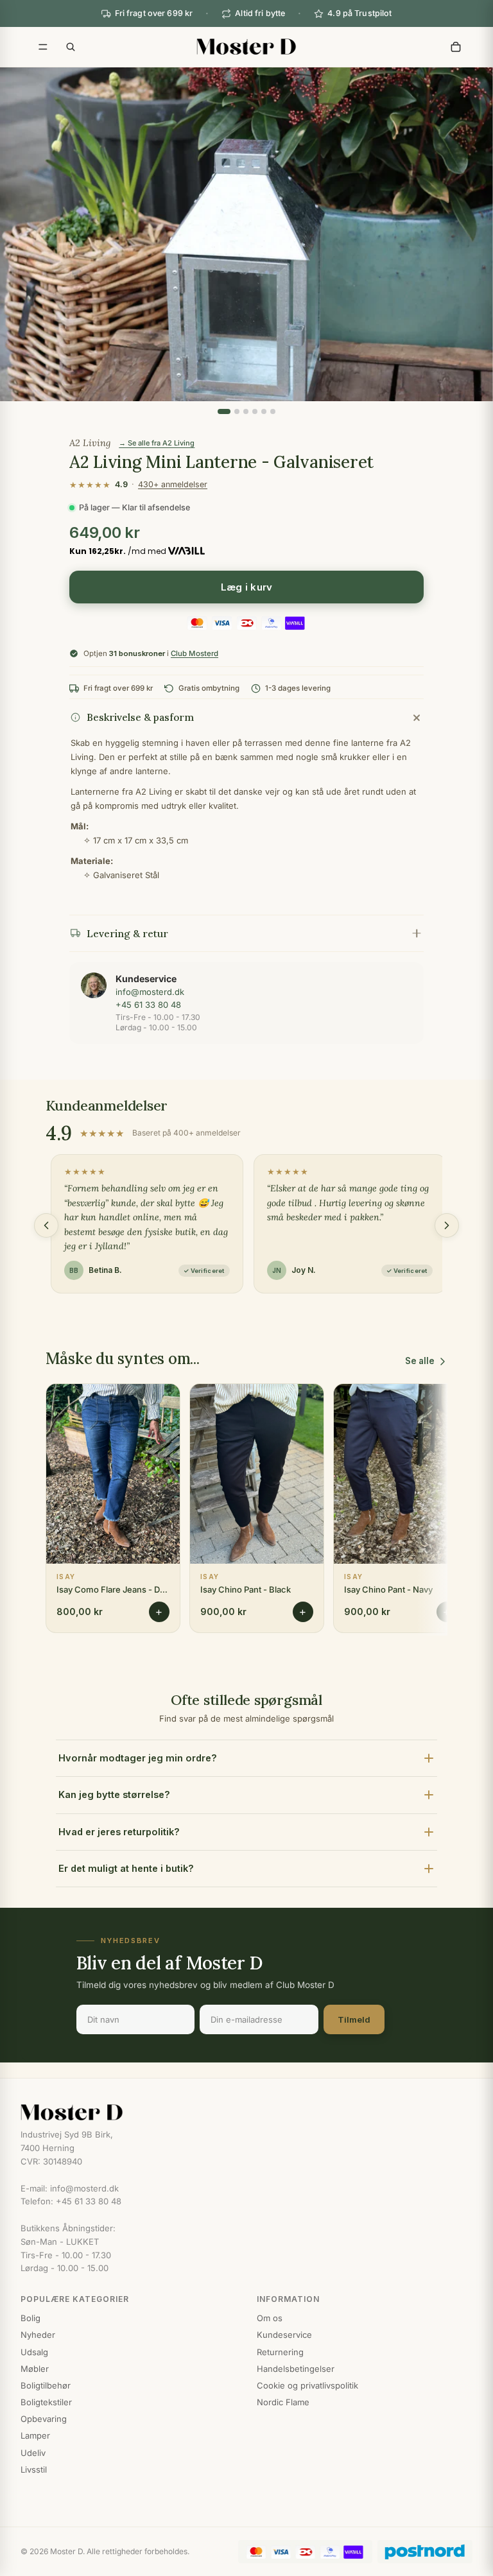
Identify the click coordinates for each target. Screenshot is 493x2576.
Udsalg (34, 2352)
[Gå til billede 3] (246, 411)
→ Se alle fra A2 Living (157, 443)
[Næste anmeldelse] (447, 1225)
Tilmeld (354, 2019)
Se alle (420, 1361)
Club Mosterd (195, 653)
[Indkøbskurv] (456, 47)
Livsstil (34, 2469)
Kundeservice (284, 2335)
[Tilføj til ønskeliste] (162, 1403)
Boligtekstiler (46, 2402)
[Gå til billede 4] (255, 411)
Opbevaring (44, 2419)
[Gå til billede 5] (264, 411)
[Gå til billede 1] (224, 411)
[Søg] (71, 47)
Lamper (35, 2435)
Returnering (280, 2352)
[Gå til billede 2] (237, 411)
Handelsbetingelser (296, 2369)
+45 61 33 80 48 (148, 1005)
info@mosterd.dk (150, 992)
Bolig (30, 2318)
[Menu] (43, 47)
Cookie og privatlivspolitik (307, 2385)
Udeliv (33, 2453)
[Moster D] (246, 2113)
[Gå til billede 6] (273, 411)
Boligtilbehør (46, 2385)
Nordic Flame (283, 2402)
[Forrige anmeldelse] (46, 1225)
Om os (270, 2318)
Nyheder (38, 2335)
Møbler (35, 2369)
